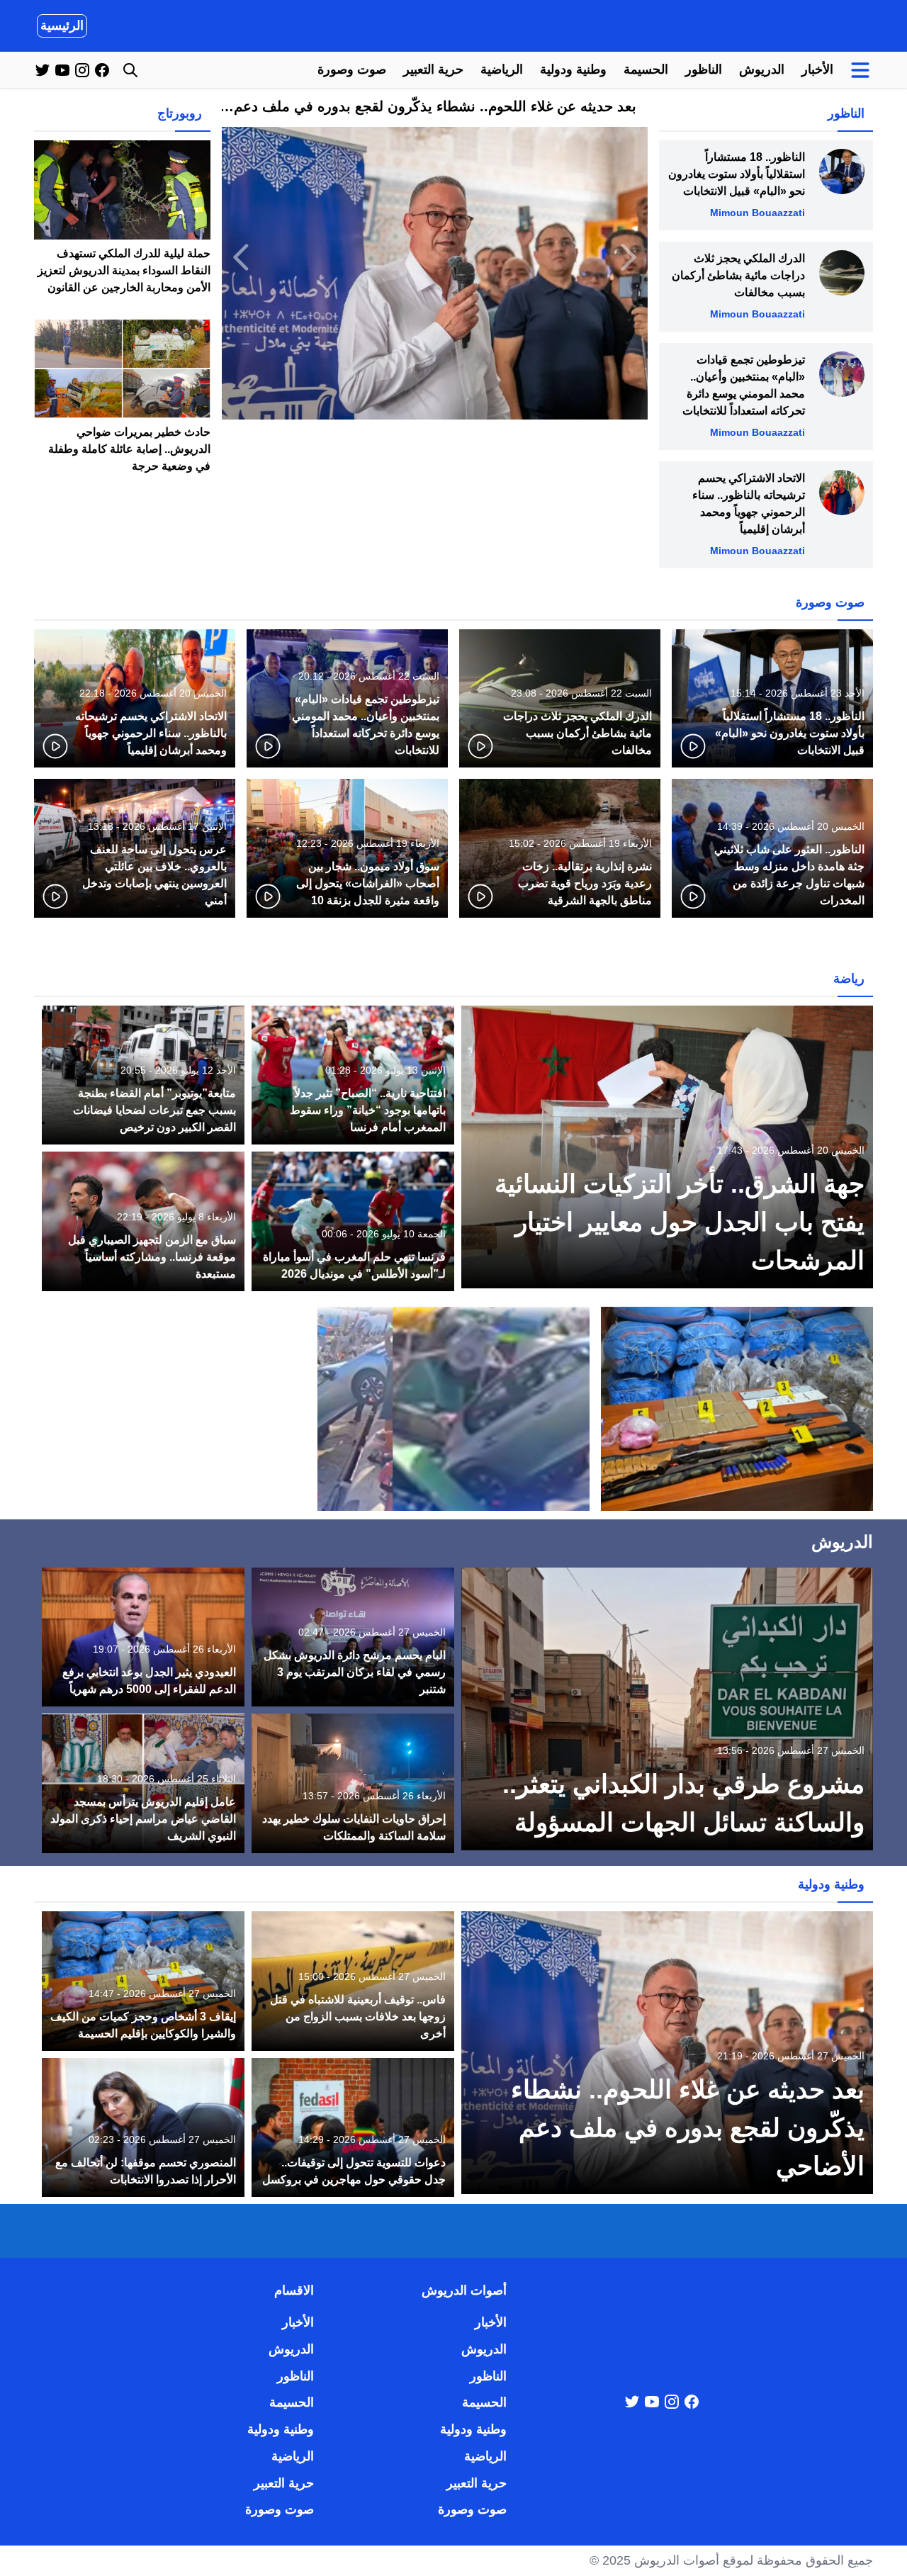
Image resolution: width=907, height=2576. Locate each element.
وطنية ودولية (573, 69)
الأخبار (817, 69)
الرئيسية (62, 26)
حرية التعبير (433, 69)
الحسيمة (646, 69)
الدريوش (762, 69)
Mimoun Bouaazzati (757, 213)
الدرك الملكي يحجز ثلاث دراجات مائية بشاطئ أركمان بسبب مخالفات (738, 275)
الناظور (704, 69)
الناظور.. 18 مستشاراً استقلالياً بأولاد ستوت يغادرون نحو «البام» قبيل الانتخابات (737, 174)
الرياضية (502, 69)
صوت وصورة (352, 69)
